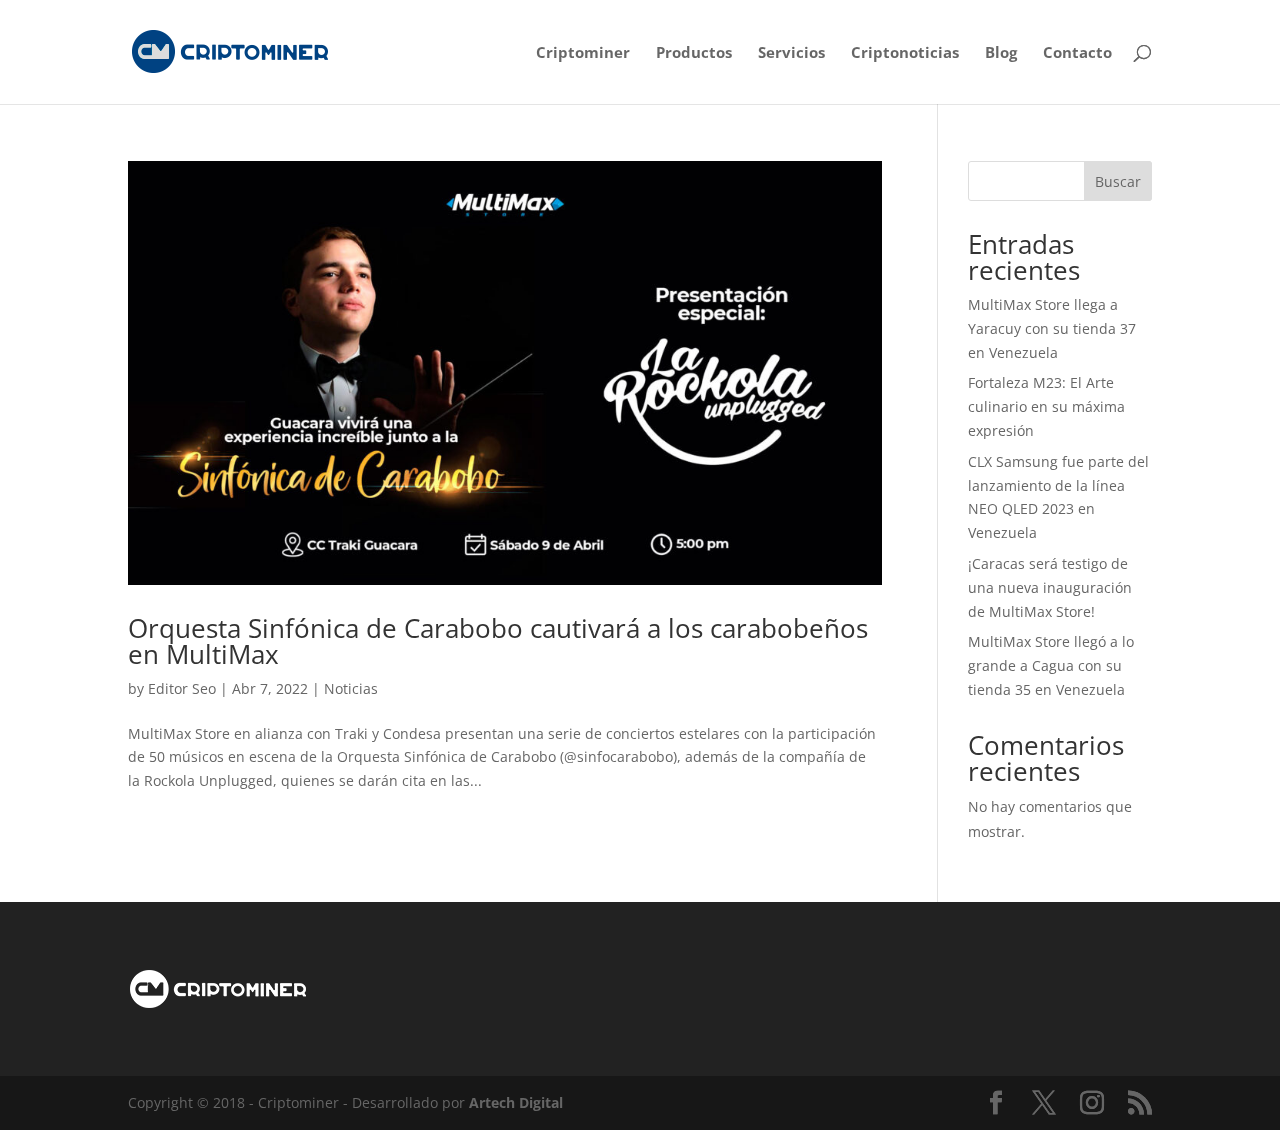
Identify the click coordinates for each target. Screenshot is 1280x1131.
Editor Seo (182, 688)
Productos (694, 53)
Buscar (1118, 181)
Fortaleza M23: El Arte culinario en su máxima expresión (1046, 406)
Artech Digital (516, 1102)
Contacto (1077, 53)
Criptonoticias (905, 53)
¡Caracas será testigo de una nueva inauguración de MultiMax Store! (1050, 587)
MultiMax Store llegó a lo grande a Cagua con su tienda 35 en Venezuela (1051, 665)
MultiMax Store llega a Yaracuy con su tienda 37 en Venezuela (1052, 328)
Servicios (791, 53)
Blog (1001, 53)
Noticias (351, 688)
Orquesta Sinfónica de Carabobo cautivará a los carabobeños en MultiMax (498, 641)
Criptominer (583, 53)
